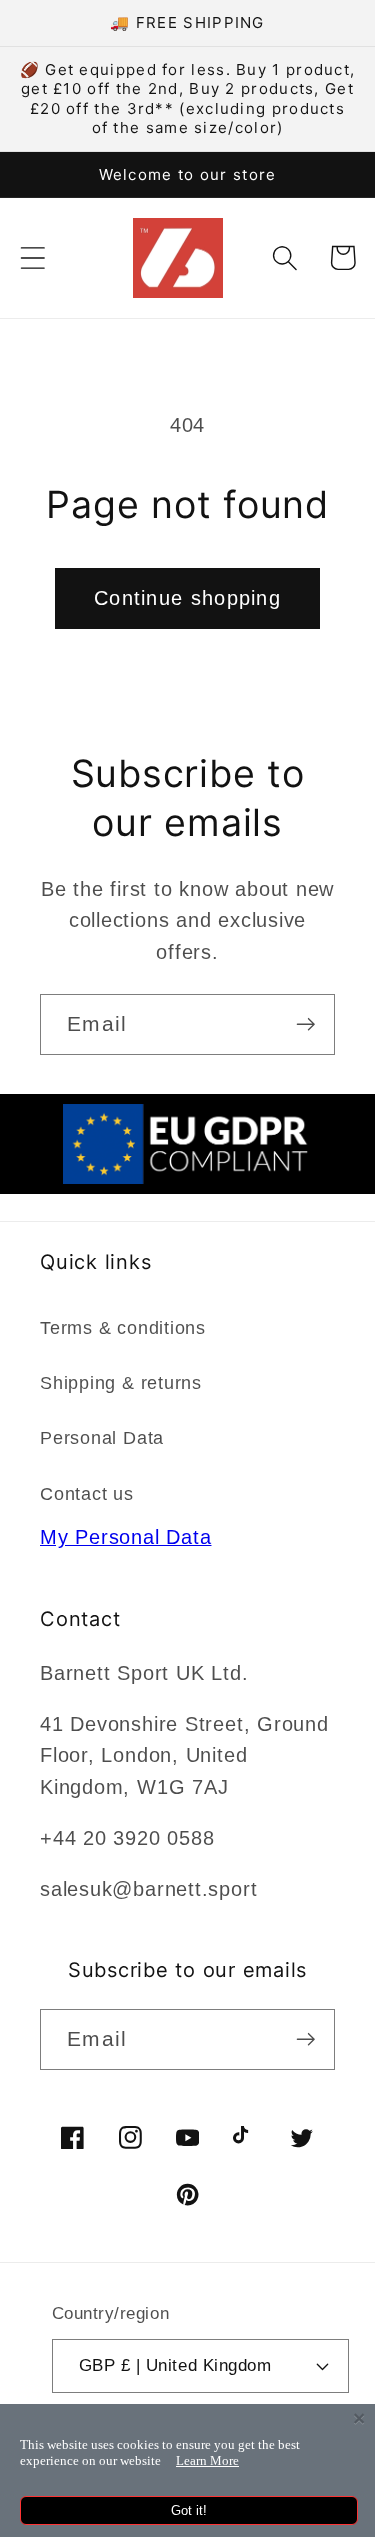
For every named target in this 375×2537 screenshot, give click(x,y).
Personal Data (102, 1438)
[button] (32, 257)
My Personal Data (125, 1537)
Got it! (189, 2510)
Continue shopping (187, 598)
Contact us (87, 1494)
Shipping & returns (121, 1383)
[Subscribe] (305, 1024)
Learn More (207, 2460)
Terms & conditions (123, 1328)
